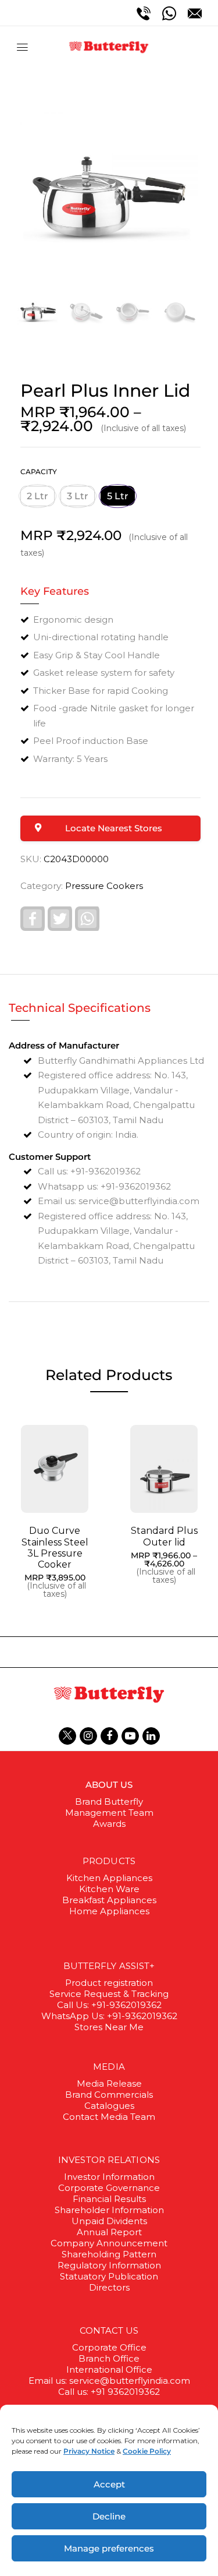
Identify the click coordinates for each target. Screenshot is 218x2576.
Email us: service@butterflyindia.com (109, 2381)
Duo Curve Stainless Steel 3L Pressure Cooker (55, 1548)
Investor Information (109, 2177)
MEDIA (109, 2067)
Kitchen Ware (109, 1889)
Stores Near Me (109, 2027)
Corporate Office (109, 2347)
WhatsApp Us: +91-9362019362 (109, 2016)
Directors (109, 2287)
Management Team (109, 1813)
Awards (109, 1824)
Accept (109, 2484)
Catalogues (109, 2106)
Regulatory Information (109, 2265)
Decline (109, 2516)
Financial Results (109, 2199)
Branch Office (109, 2358)
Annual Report (109, 2232)
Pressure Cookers (104, 886)
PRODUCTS (109, 1861)
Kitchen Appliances (109, 1878)
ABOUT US (109, 1785)
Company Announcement (109, 2243)
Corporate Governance (109, 2188)
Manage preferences (109, 2548)
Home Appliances (109, 1911)
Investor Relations (109, 2160)
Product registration (109, 1983)
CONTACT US (109, 2330)
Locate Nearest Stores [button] (114, 828)
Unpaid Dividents (109, 2221)
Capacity (39, 472)
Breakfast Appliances (109, 1900)
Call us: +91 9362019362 (109, 2392)
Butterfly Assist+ (109, 1966)
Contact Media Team (109, 2117)
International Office (109, 2369)
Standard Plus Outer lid (164, 1536)
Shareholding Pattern (109, 2254)
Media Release (109, 2083)
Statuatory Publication (109, 2276)
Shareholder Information (109, 2210)
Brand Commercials (109, 2095)
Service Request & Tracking (109, 1994)
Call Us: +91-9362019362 (109, 2005)
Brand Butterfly (109, 1802)
